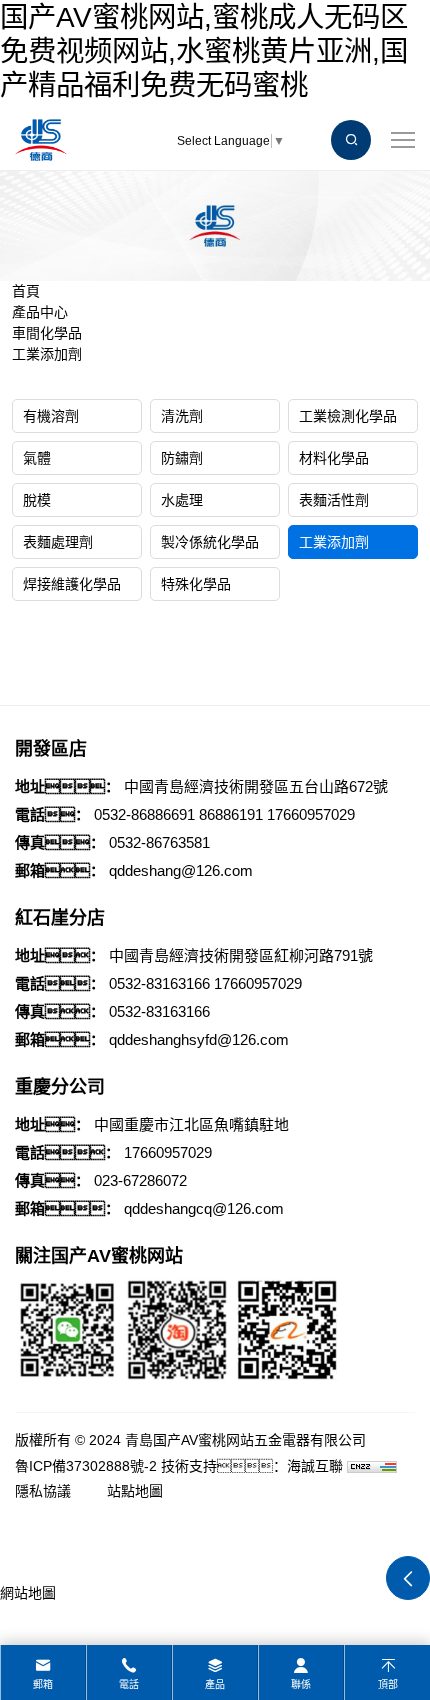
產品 (215, 1684)
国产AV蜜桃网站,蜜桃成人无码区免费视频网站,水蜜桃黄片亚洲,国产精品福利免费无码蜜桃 (204, 51)
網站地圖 (28, 1593)
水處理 (182, 500)
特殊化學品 (196, 584)
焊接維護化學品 (72, 584)
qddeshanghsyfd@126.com (199, 1039)
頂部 (388, 1684)
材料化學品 (334, 458)
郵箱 (43, 1684)
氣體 (37, 458)
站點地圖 (135, 1491)
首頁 (26, 291)
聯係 (301, 1684)
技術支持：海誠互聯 (252, 1466)
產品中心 (40, 312)
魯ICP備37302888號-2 (86, 1466)
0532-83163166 (159, 983)
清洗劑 (182, 416)
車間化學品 (47, 333)
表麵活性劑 (334, 500)
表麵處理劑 (58, 542)
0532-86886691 (144, 814)
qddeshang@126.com (181, 870)
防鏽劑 (182, 458)
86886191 (231, 814)
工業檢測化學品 (348, 416)
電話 (129, 1684)
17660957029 (311, 814)
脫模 (37, 500)
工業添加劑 (47, 354)
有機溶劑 (51, 416)
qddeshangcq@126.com (204, 1208)
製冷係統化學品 (210, 542)
